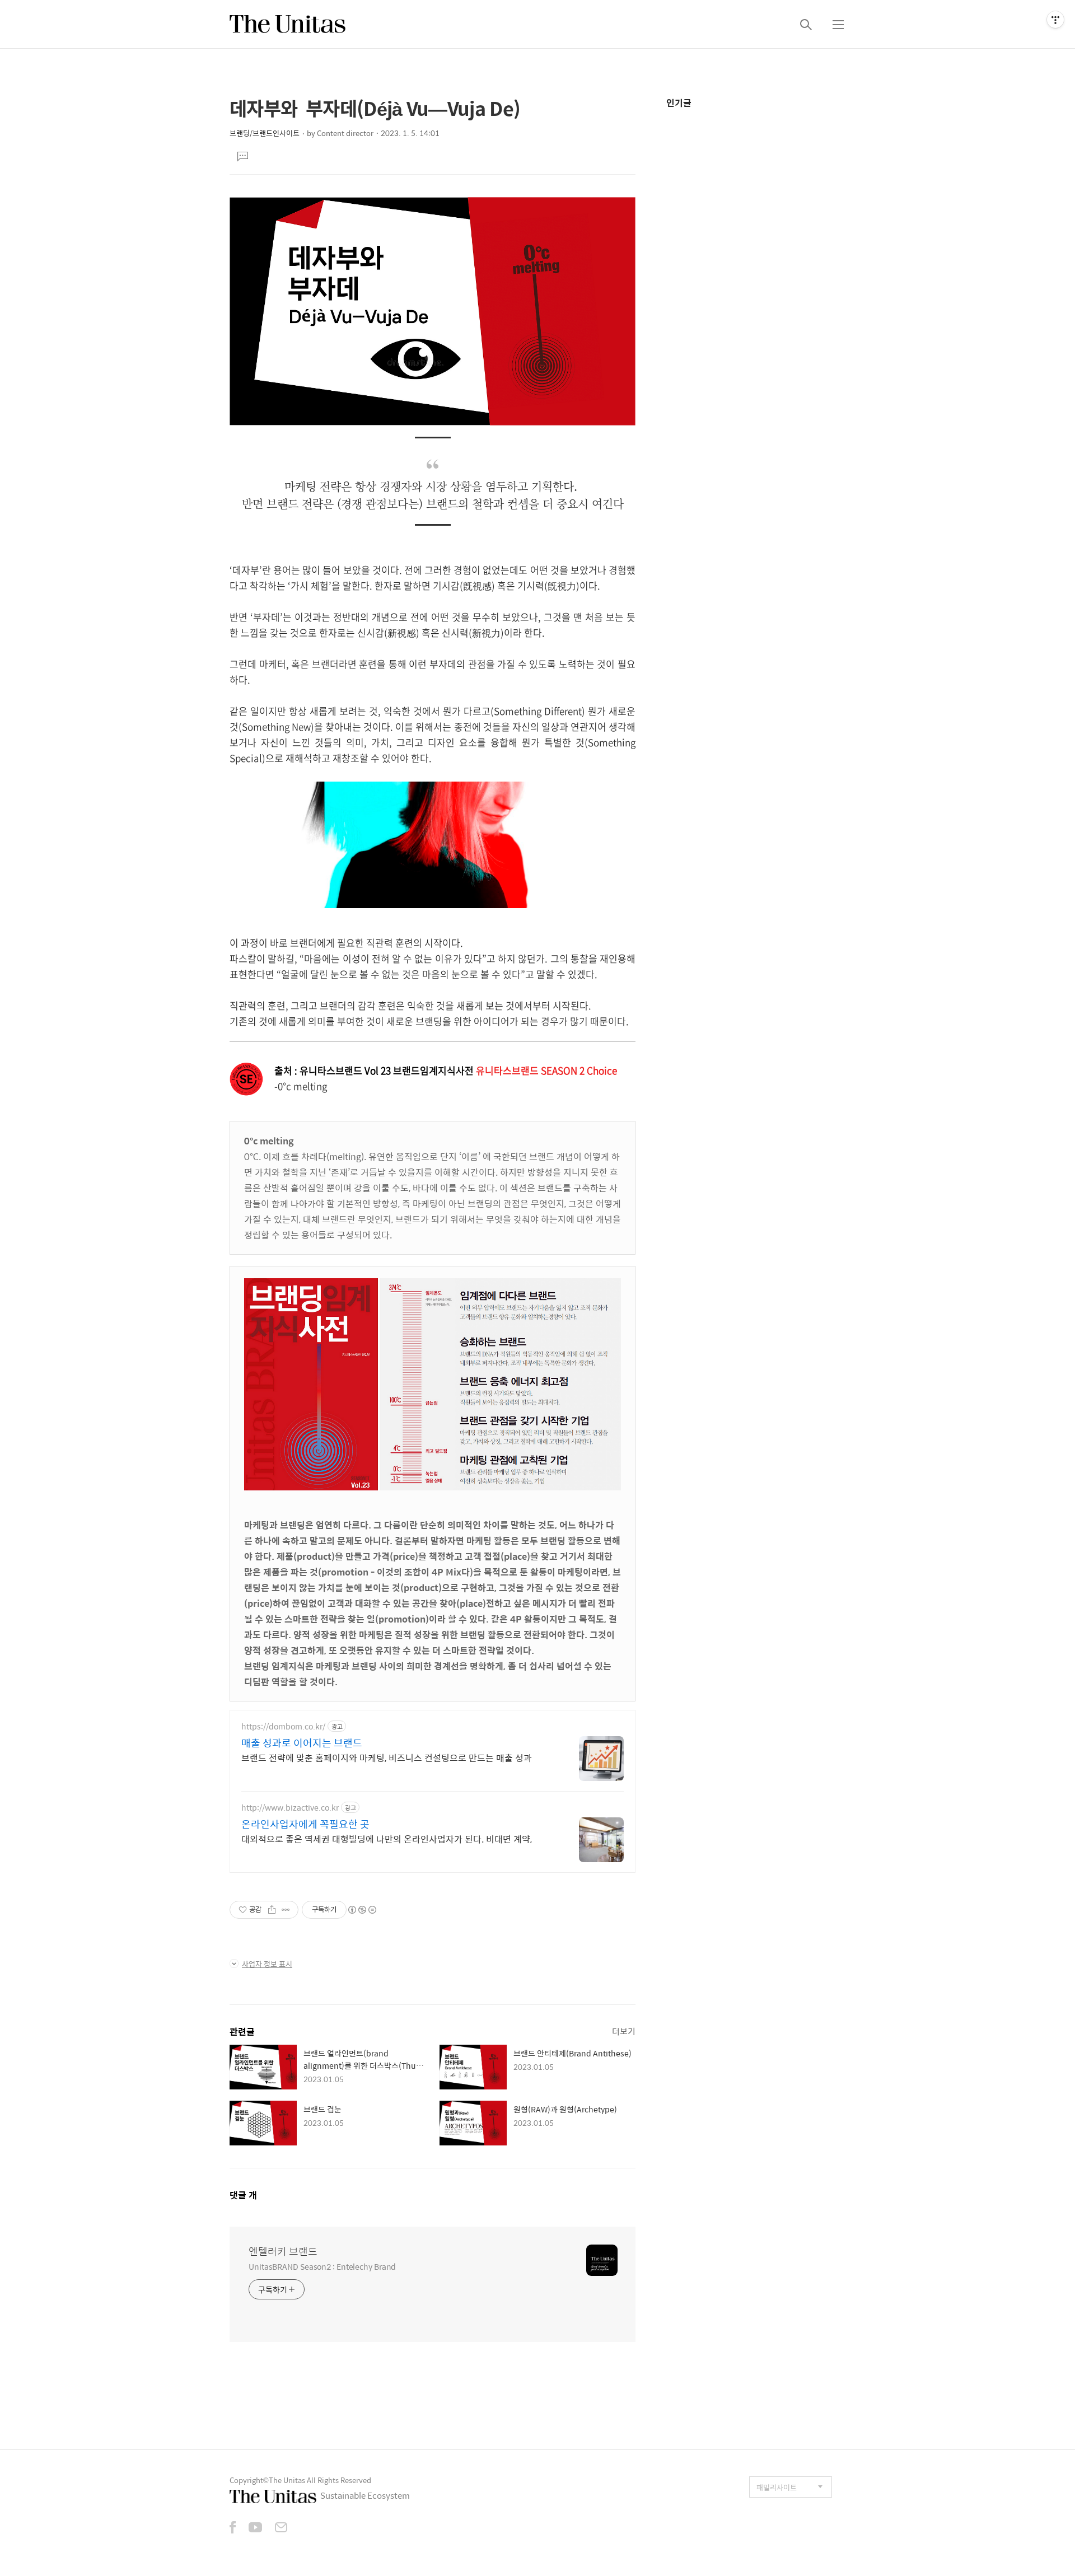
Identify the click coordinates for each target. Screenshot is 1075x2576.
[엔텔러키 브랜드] (288, 24)
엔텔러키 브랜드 (283, 2251)
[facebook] (233, 2528)
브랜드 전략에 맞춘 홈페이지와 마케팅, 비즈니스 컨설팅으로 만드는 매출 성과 (387, 1757)
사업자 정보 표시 (267, 1964)
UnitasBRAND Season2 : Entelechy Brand (322, 2266)
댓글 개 (243, 2195)
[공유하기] (272, 1910)
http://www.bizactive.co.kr (290, 1808)
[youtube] (255, 2528)
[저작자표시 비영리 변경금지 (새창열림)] (362, 1910)
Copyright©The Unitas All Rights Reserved (300, 2480)
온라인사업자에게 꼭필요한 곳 (305, 1824)
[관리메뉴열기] (1055, 20)
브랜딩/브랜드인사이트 (265, 133)
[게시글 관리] (286, 1910)
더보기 (624, 2031)
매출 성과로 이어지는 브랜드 (302, 1743)
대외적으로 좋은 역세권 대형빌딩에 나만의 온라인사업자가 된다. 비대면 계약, (387, 1839)
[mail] (281, 2528)
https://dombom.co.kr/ (283, 1726)
